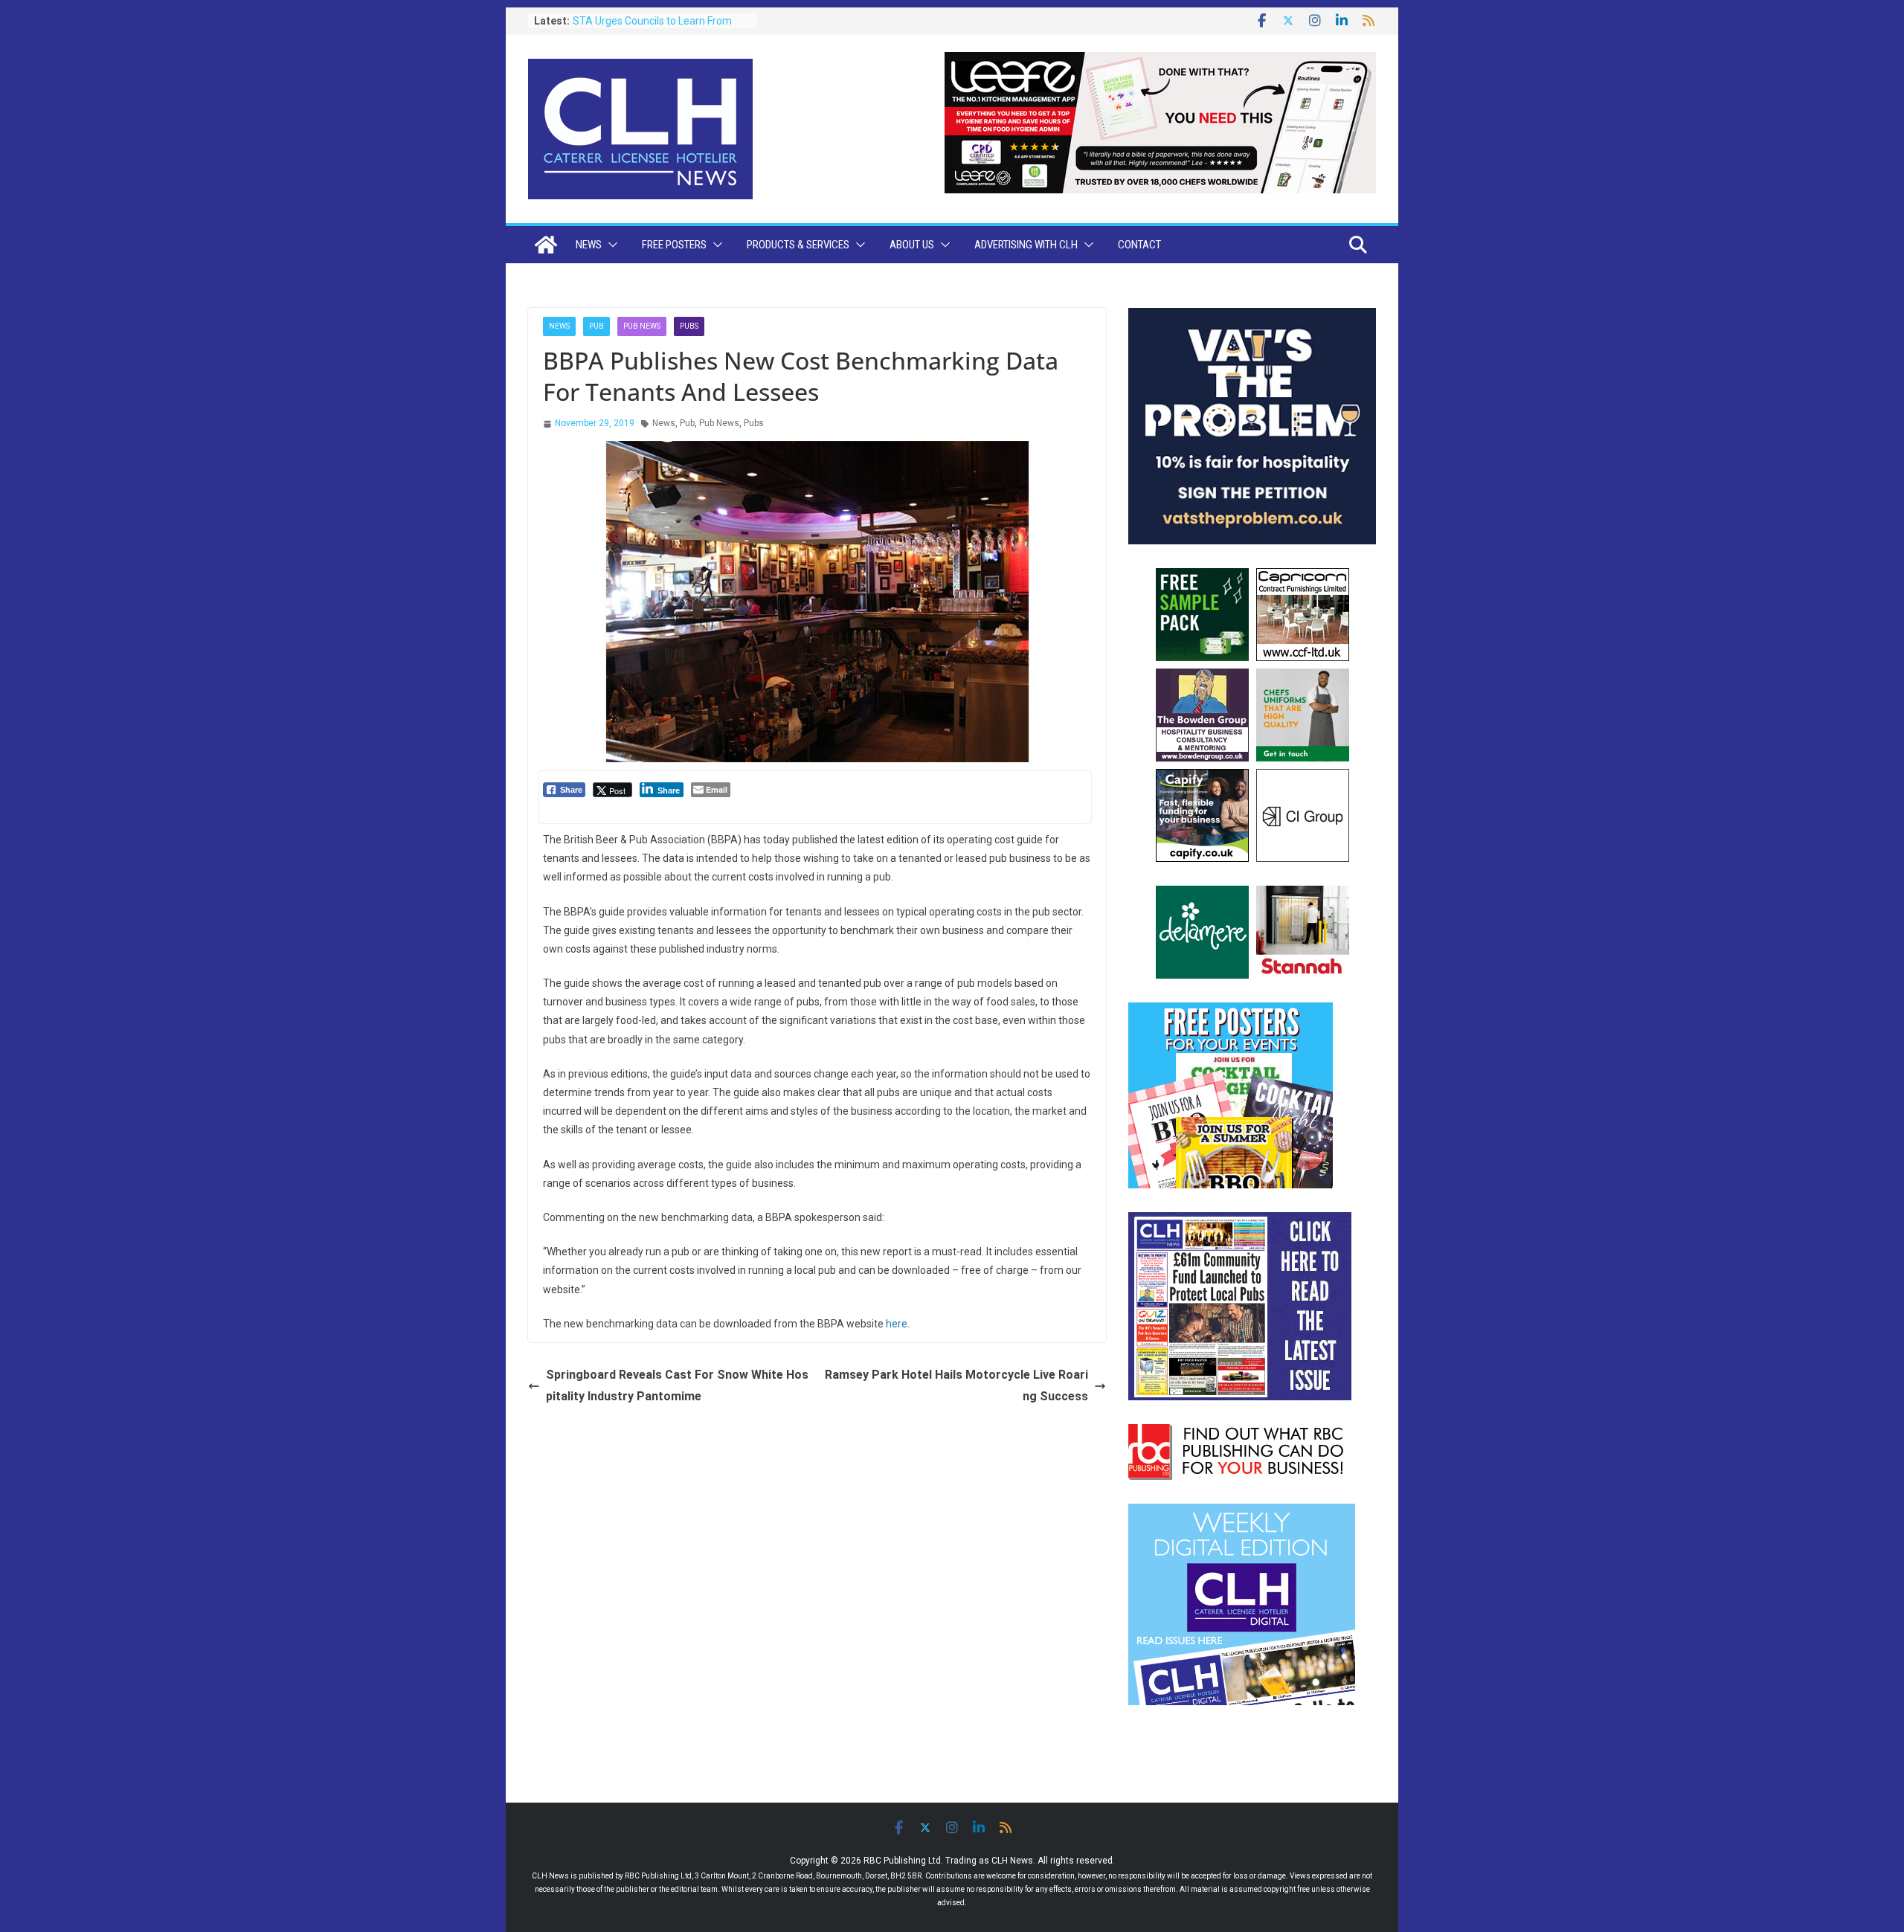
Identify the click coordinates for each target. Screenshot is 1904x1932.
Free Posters (674, 245)
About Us (912, 245)
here (897, 1324)
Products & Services (798, 245)
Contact (1139, 245)
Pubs (689, 326)
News (589, 245)
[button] (610, 245)
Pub (596, 326)
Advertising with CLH (1026, 245)
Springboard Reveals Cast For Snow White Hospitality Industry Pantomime (677, 1385)
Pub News (642, 326)
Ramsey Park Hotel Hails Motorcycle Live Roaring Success (956, 1385)
